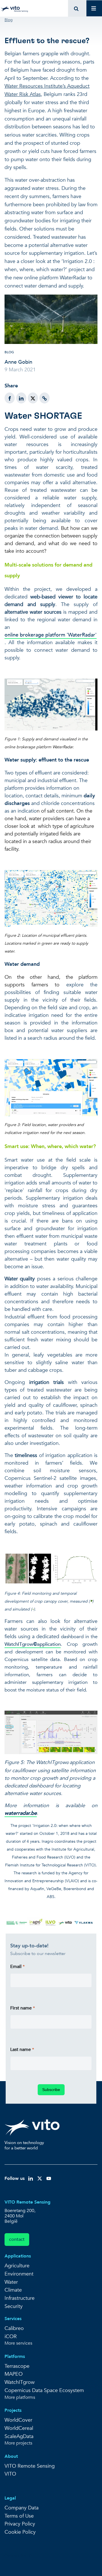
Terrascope (17, 2366)
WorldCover (18, 2420)
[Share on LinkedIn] (21, 398)
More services (18, 2343)
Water (11, 2282)
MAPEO (14, 2374)
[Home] (15, 8)
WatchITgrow (19, 1644)
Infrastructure (20, 2298)
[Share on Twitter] (33, 398)
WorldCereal (19, 2428)
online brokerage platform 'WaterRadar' (51, 635)
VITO (10, 2474)
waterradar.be (21, 1813)
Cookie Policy (20, 2532)
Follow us (15, 2178)
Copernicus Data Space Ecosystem (44, 2390)
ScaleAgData (19, 2436)
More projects (18, 2443)
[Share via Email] (44, 398)
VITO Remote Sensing (30, 2466)
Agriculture (17, 2266)
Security (14, 2306)
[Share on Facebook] (10, 398)
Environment (19, 2274)
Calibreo (14, 2328)
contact (17, 2239)
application (49, 1644)
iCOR (11, 2337)
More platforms (20, 2398)
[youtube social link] (49, 2178)
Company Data (22, 2508)
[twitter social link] (40, 2178)
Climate (13, 2290)
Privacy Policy (20, 2524)
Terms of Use (19, 2516)
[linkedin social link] (31, 2178)
